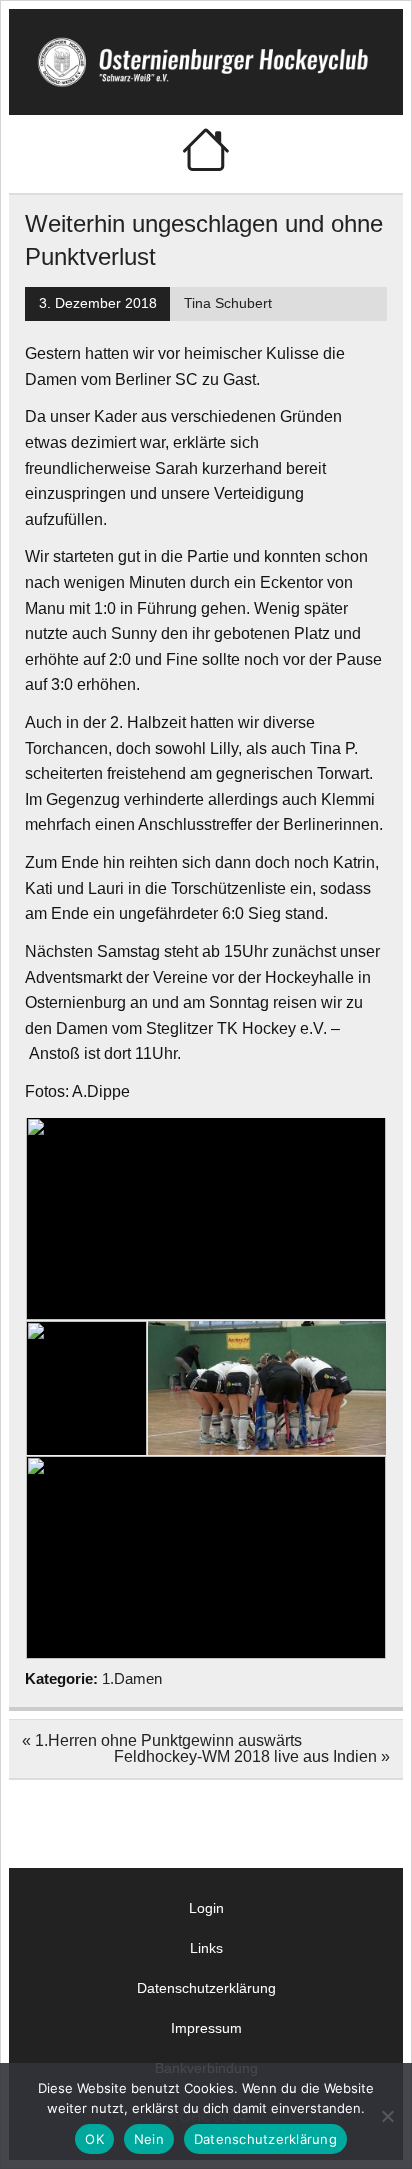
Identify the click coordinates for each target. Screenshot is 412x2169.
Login (206, 1908)
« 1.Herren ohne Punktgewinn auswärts (162, 1740)
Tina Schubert (228, 303)
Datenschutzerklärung (206, 1988)
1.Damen (132, 1678)
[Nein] (387, 2116)
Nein (149, 2139)
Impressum (206, 2028)
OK (94, 2139)
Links (206, 1948)
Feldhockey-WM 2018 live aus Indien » (252, 1756)
